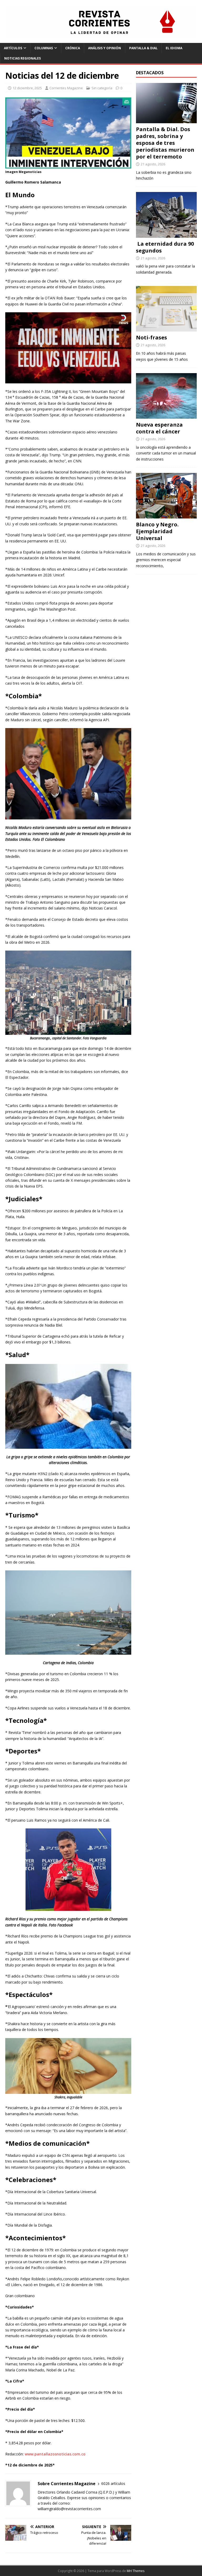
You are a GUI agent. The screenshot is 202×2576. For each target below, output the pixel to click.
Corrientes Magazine (66, 88)
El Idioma (174, 48)
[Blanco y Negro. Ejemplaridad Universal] (166, 515)
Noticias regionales (22, 58)
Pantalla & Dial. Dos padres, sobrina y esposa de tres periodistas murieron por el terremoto (165, 143)
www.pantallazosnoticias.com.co (55, 2454)
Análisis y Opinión (105, 48)
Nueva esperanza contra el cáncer (159, 428)
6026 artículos (113, 2483)
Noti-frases (151, 337)
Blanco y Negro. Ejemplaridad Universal (157, 531)
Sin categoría (102, 88)
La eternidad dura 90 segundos (165, 247)
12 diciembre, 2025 (27, 88)
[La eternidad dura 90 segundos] (166, 234)
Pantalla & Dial (143, 48)
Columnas (44, 48)
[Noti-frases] (166, 328)
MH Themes (136, 2571)
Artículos (13, 48)
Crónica (73, 48)
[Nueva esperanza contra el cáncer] (166, 416)
